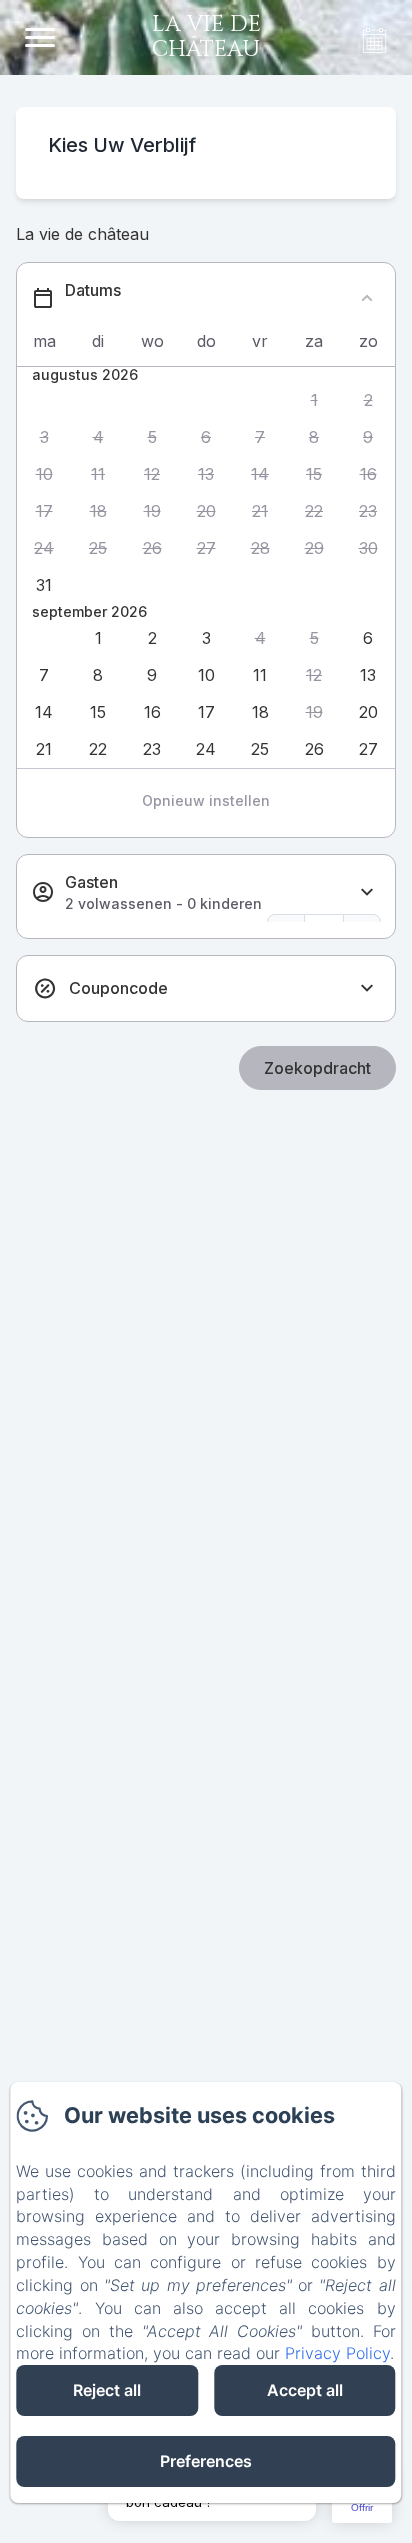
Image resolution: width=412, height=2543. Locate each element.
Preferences (206, 2461)
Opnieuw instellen (206, 800)
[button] (314, 400)
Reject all (107, 2390)
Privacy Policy (337, 2353)
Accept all (305, 2390)
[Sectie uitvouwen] (367, 892)
